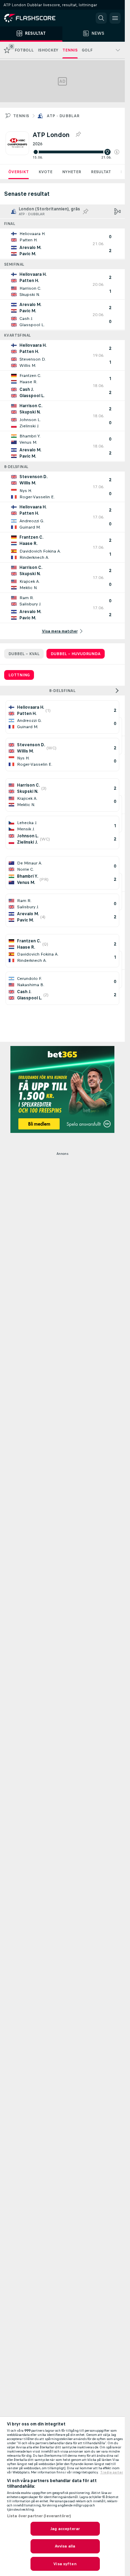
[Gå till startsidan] (35, 18)
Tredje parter (112, 2472)
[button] (117, 152)
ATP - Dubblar (63, 116)
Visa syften (65, 2564)
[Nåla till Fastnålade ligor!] (78, 135)
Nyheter (72, 172)
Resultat (101, 172)
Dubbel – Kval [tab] (24, 654)
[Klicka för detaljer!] (62, 244)
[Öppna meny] (115, 18)
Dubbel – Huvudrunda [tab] (76, 654)
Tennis (21, 116)
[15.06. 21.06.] (76, 152)
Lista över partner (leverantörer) (39, 2516)
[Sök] (101, 18)
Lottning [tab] (19, 675)
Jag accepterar (65, 2529)
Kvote (45, 172)
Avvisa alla (65, 2546)
